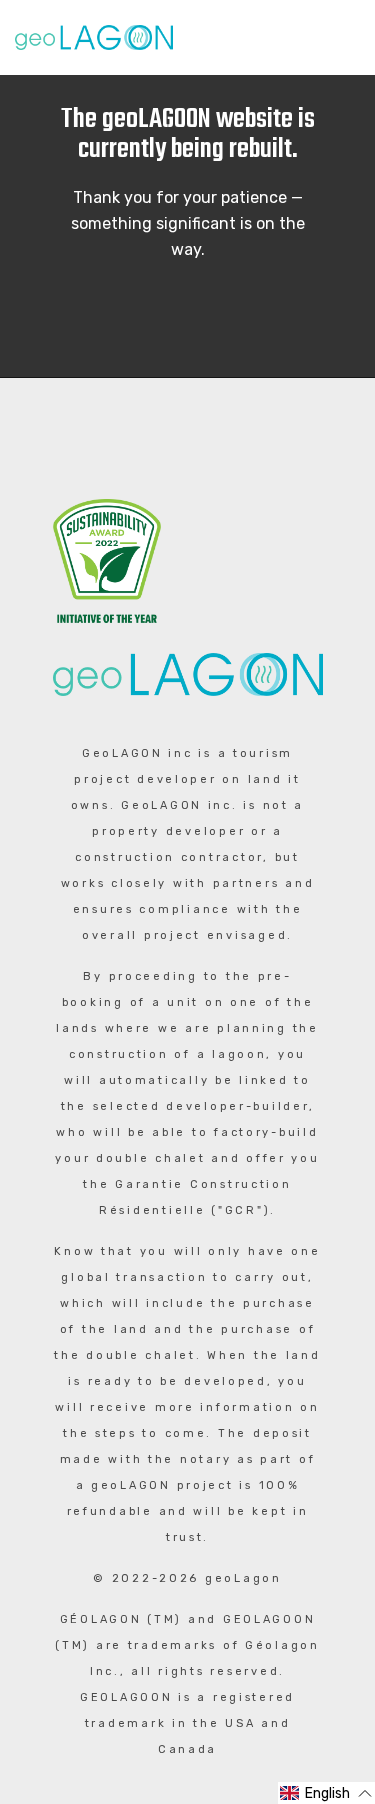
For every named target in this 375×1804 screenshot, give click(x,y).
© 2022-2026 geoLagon (187, 1578)
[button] (326, 1793)
